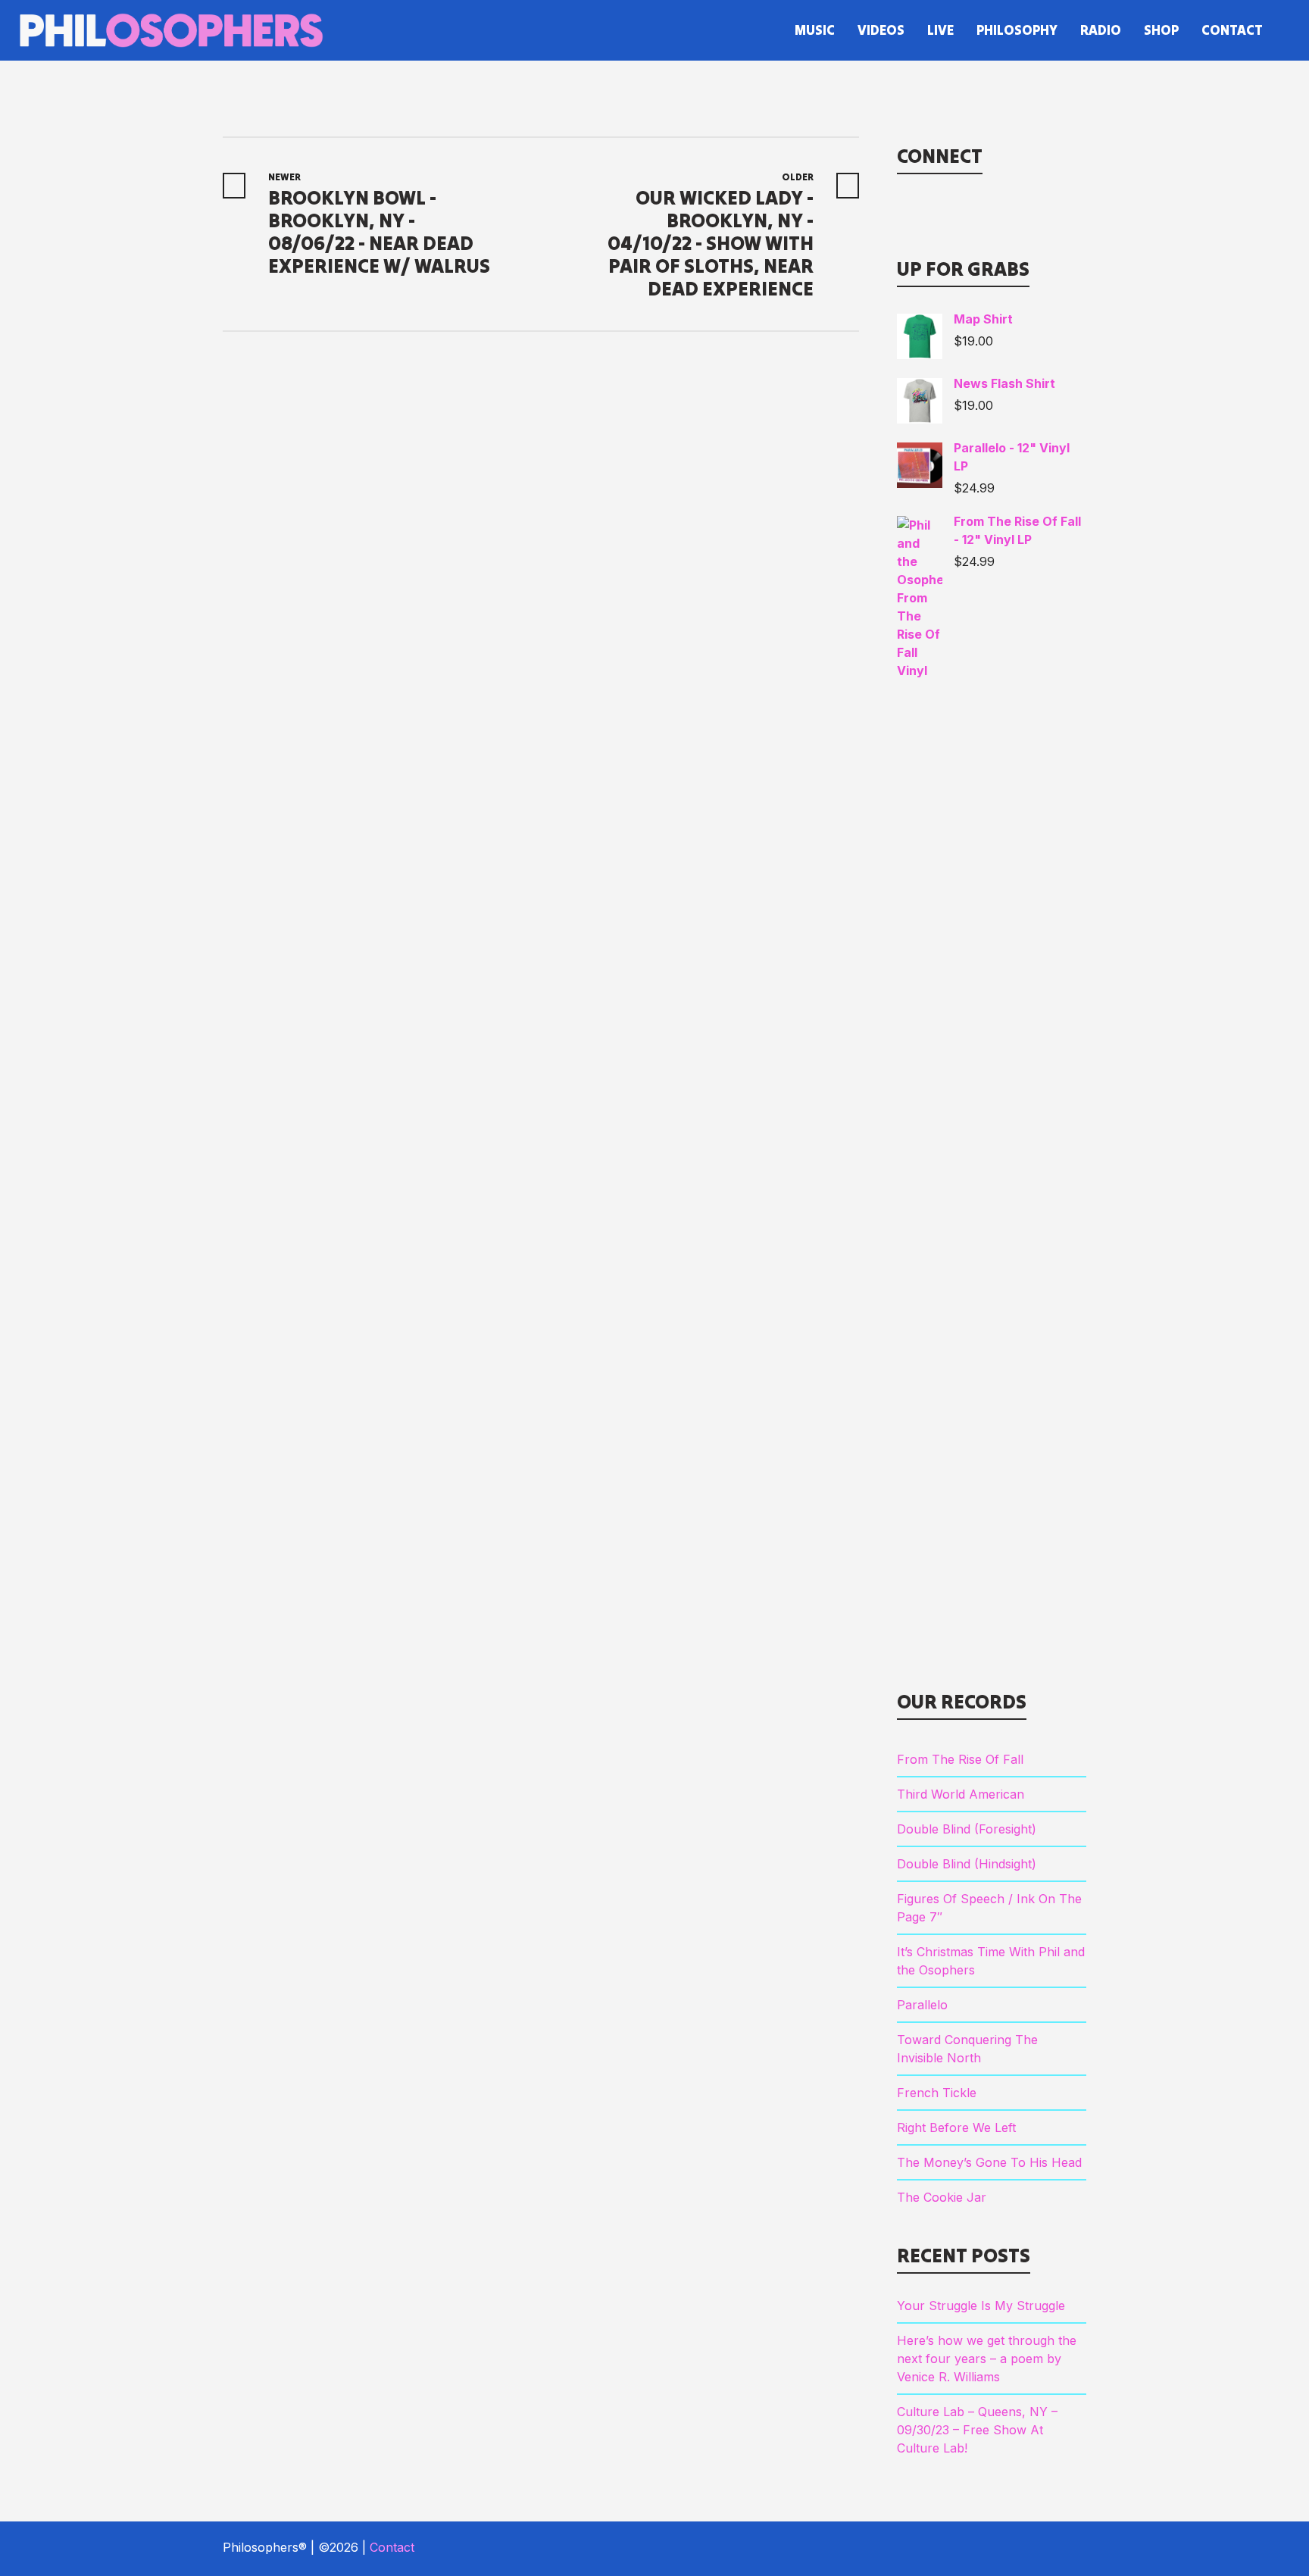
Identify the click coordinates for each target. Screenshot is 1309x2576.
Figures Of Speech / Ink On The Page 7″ (989, 1908)
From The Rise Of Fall (960, 1759)
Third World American (961, 1794)
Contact (392, 2547)
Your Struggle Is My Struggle (981, 2306)
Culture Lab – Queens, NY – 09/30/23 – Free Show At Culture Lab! (977, 2430)
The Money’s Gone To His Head (989, 2162)
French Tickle (937, 2093)
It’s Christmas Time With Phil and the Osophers (991, 1961)
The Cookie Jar (942, 2197)
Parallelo (922, 2005)
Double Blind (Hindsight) (967, 1864)
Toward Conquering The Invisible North (967, 2049)
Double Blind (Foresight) (967, 1829)
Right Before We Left (956, 2127)
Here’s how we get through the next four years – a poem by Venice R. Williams (987, 2359)
